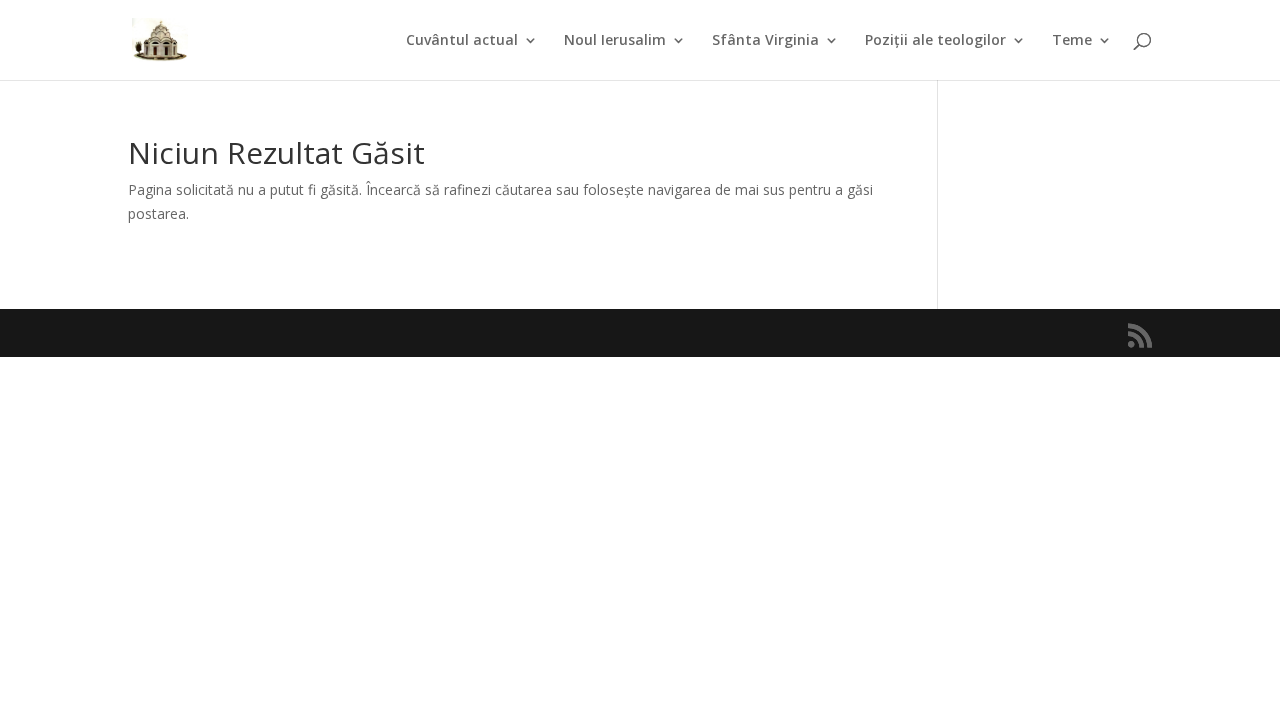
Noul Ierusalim (615, 41)
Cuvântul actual (462, 41)
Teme (1072, 41)
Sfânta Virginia (765, 41)
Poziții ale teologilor (935, 41)
